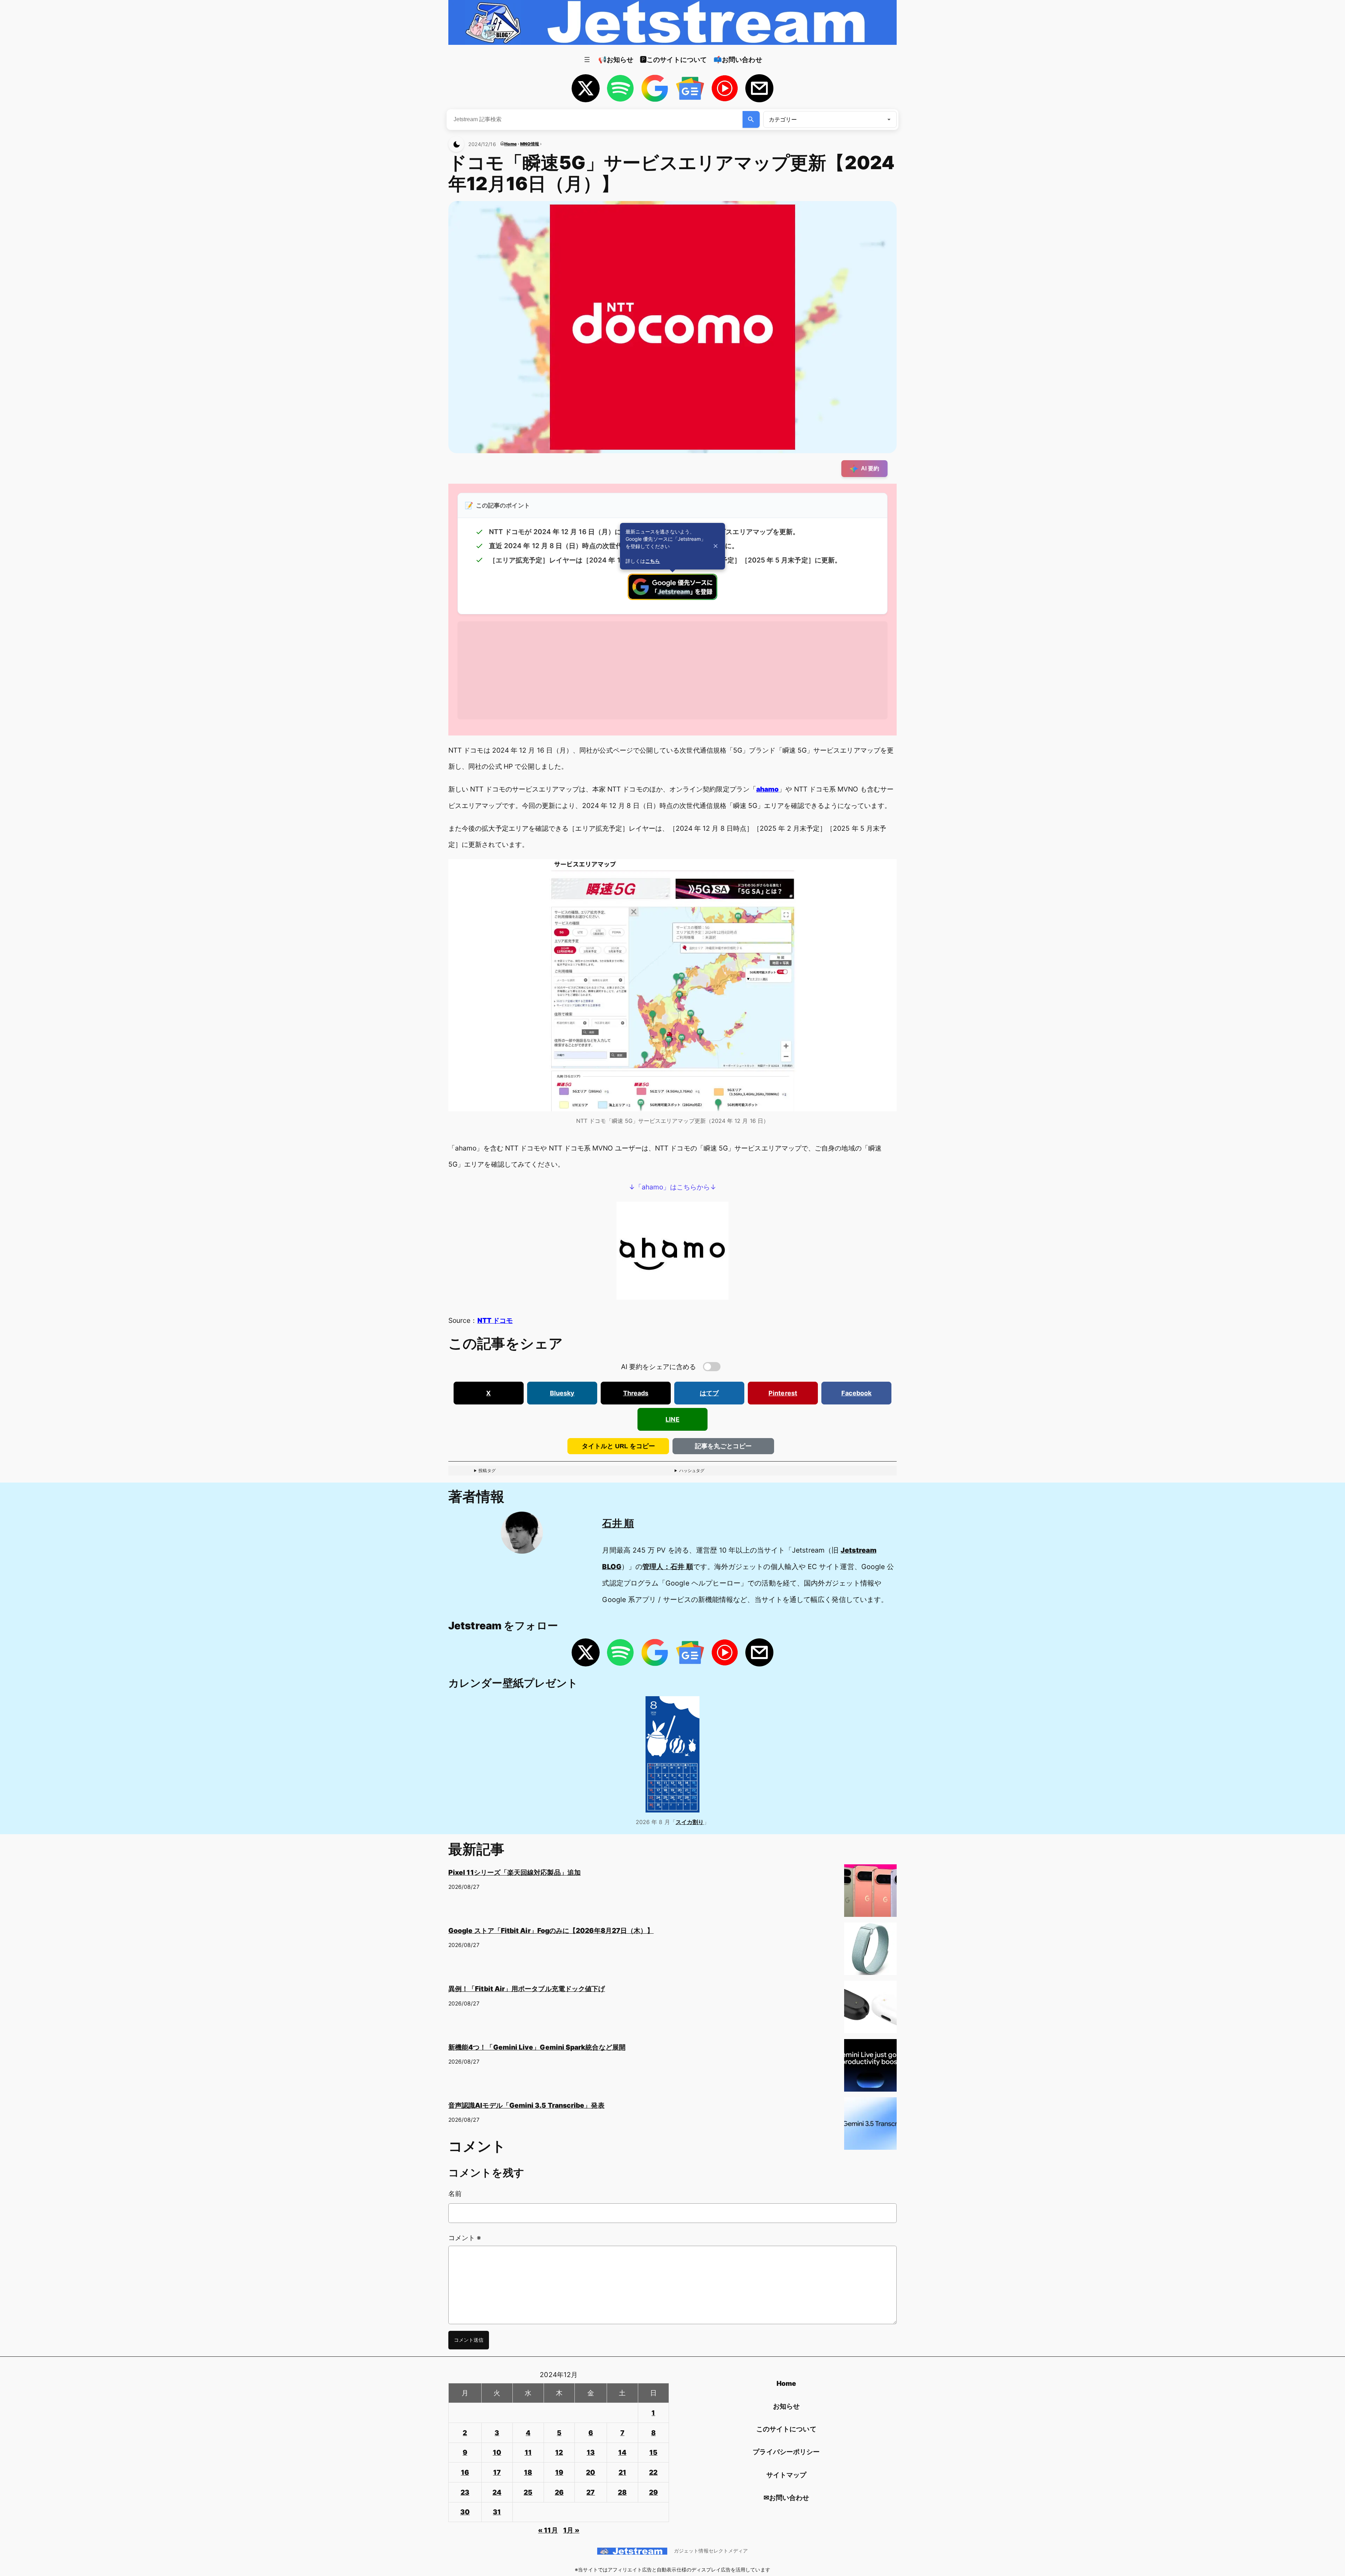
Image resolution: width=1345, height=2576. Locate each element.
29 (653, 2492)
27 (591, 2492)
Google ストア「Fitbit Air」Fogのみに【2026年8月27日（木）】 (551, 1931)
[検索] (751, 119)
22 (653, 2472)
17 (497, 2472)
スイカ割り (690, 1822)
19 (559, 2472)
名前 (455, 2194)
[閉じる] (716, 546)
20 (591, 2472)
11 (528, 2452)
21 (622, 2472)
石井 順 (618, 1523)
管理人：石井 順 (668, 1567)
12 (559, 2452)
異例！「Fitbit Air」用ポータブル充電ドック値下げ (527, 1989)
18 (528, 2472)
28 (622, 2492)
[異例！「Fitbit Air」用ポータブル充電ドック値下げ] (870, 2010)
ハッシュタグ (692, 1470)
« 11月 (548, 2530)
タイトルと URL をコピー (618, 1446)
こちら (653, 561)
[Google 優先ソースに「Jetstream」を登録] (672, 598)
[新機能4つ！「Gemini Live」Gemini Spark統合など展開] (870, 2068)
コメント (465, 2238)
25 (528, 2492)
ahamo (767, 789)
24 (497, 2492)
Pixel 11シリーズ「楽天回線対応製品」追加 (515, 1872)
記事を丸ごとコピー (723, 1446)
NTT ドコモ (495, 1320)
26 (559, 2492)
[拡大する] (888, 868)
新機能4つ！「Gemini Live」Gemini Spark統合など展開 (537, 2047)
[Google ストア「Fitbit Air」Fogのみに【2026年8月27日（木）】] (870, 1952)
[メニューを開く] (587, 60)
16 (465, 2472)
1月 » (571, 2530)
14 (622, 2452)
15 (653, 2452)
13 (591, 2452)
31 (497, 2512)
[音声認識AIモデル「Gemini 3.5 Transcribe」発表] (870, 2126)
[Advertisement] (668, 670)
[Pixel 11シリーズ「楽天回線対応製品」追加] (870, 1893)
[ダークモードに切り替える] (456, 144)
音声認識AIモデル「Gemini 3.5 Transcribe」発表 (526, 2105)
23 (465, 2492)
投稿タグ (487, 1470)
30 (465, 2512)
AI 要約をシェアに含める (658, 1367)
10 (497, 2452)
